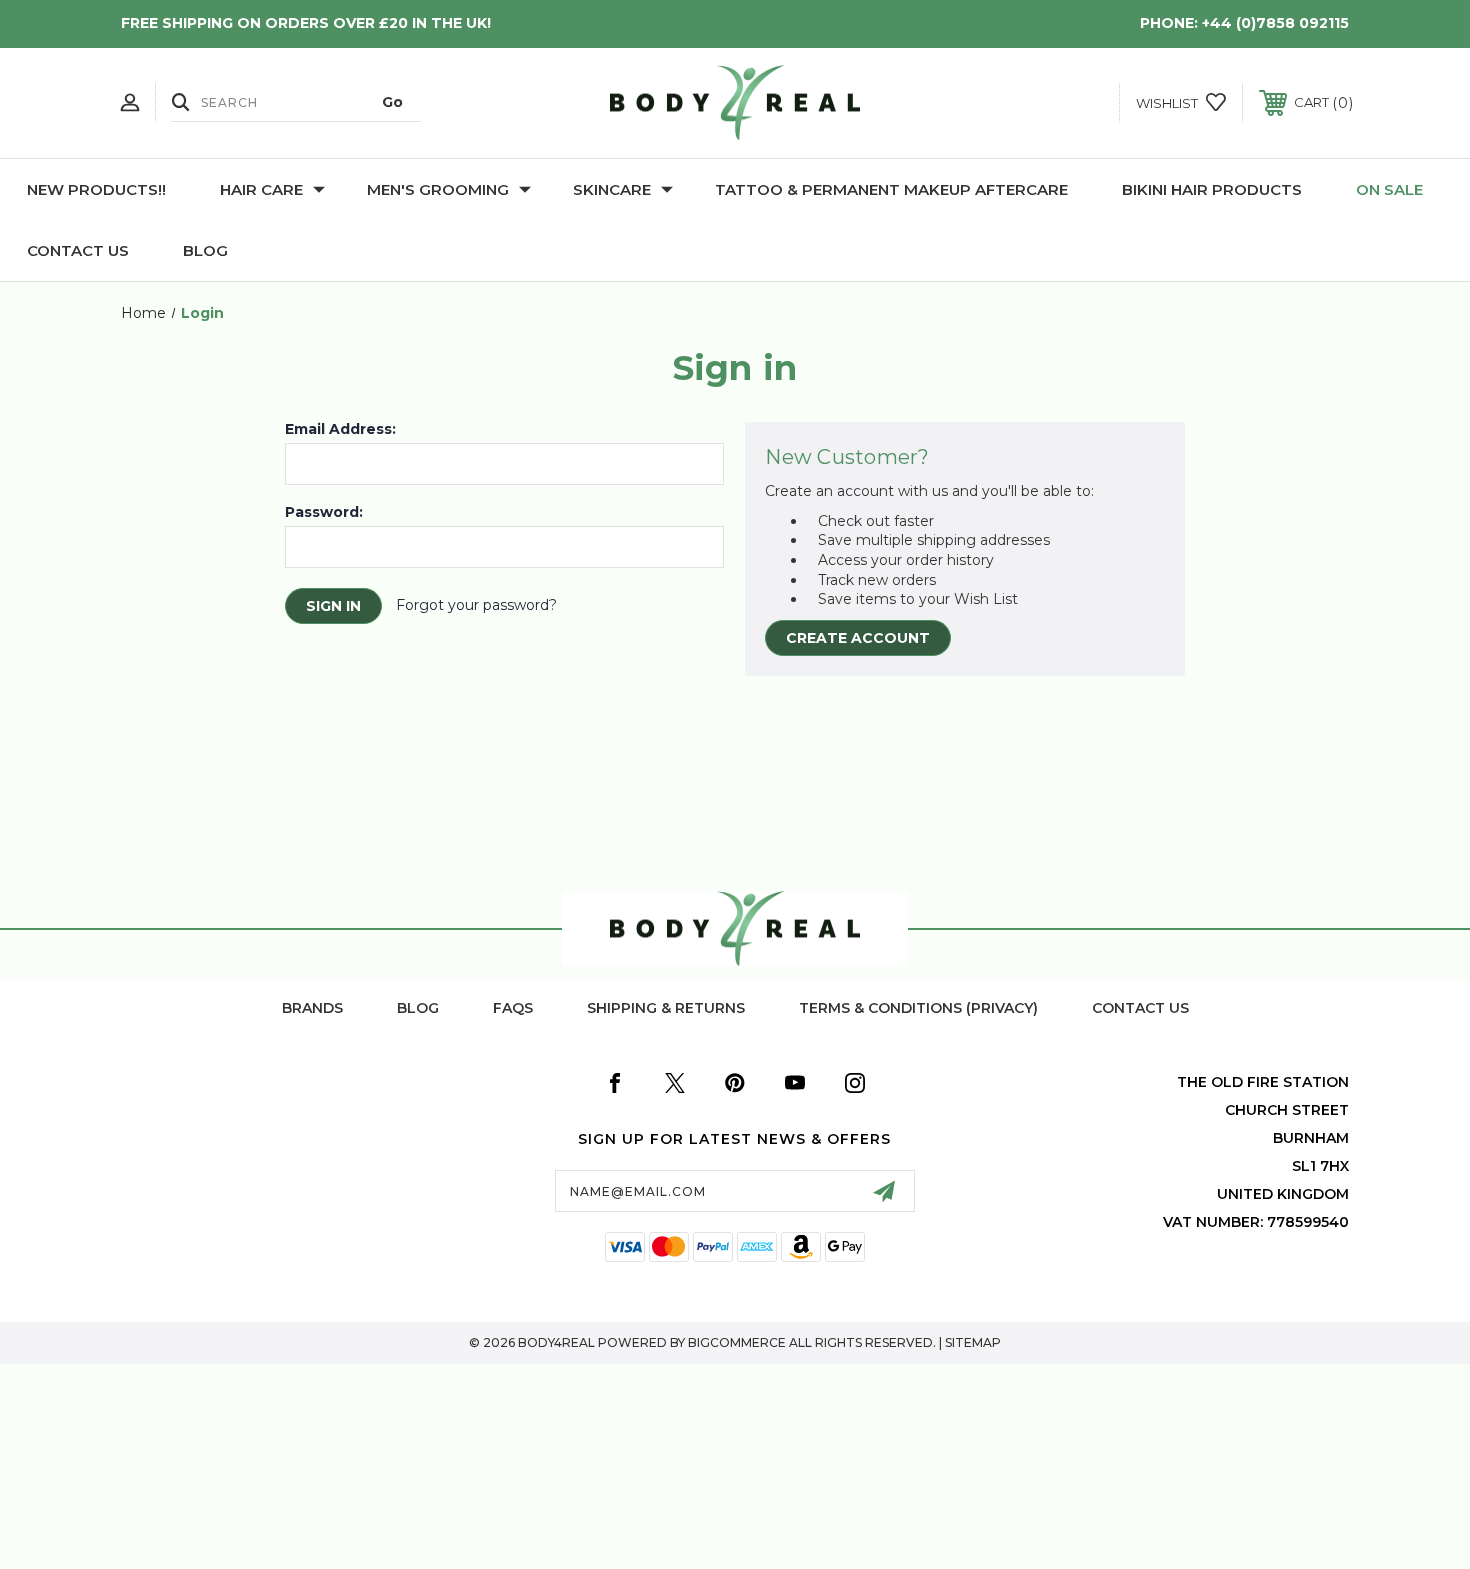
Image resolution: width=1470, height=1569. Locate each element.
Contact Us (78, 250)
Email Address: (340, 429)
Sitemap (973, 1342)
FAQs (513, 1008)
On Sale (1389, 189)
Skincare (612, 189)
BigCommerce (737, 1342)
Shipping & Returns (666, 1008)
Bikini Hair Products (1212, 189)
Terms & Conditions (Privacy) (918, 1008)
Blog (205, 250)
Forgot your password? (476, 605)
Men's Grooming (438, 189)
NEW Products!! (96, 189)
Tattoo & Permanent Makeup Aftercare (891, 189)
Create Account (858, 638)
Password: (324, 512)
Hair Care (261, 189)
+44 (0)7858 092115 (1275, 23)
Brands (312, 1008)
